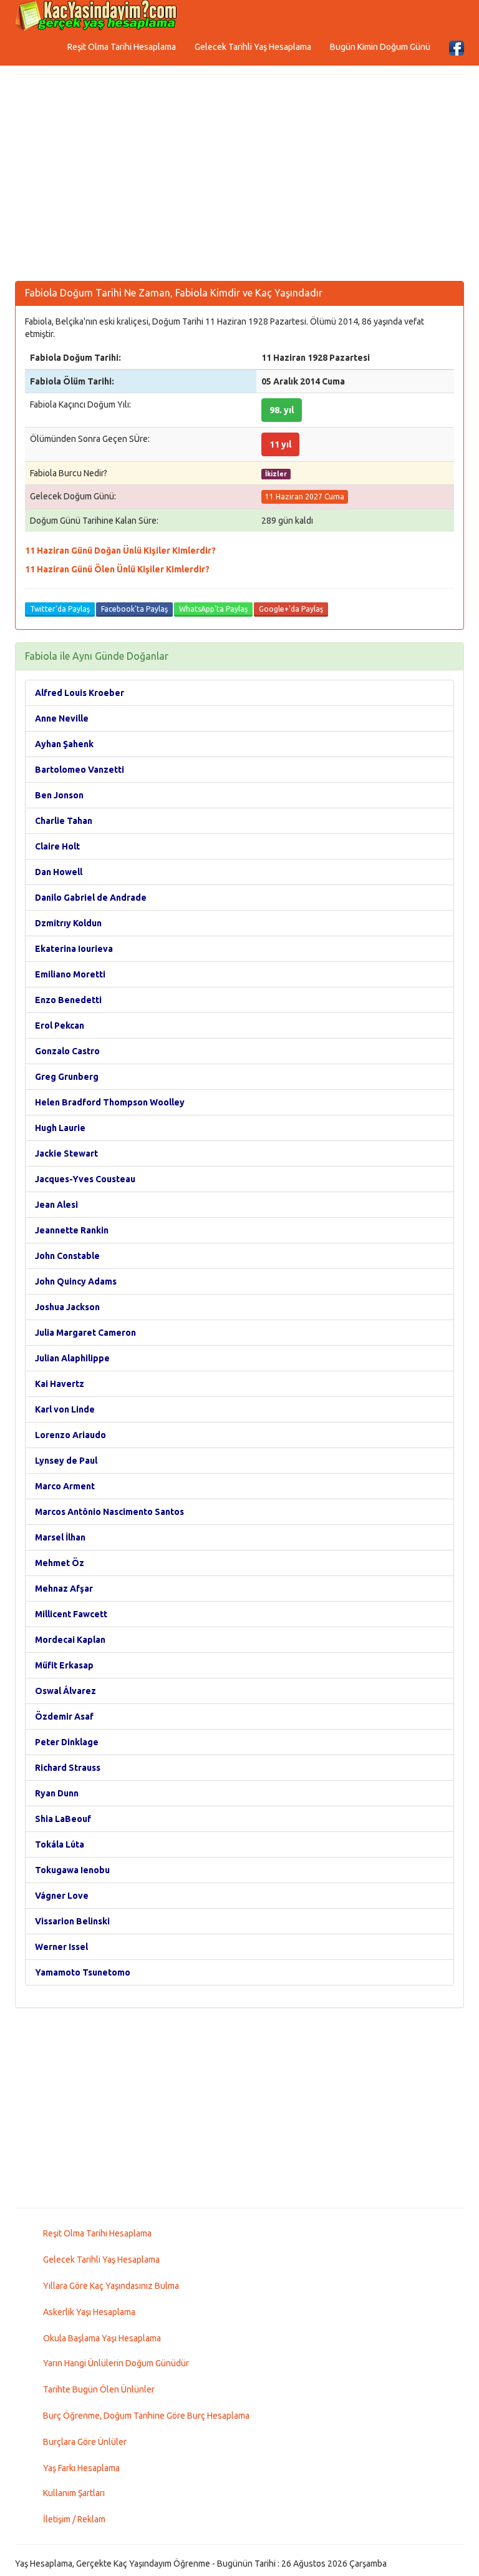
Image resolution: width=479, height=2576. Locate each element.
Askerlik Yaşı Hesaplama (89, 2312)
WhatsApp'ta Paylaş (213, 609)
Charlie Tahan (64, 821)
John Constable (67, 1256)
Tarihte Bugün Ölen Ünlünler (99, 2389)
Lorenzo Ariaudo (70, 1435)
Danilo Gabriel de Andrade (91, 898)
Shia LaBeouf (63, 1819)
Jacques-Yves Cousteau (85, 1179)
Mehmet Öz (60, 1563)
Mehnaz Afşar (64, 1589)
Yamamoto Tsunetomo (83, 1972)
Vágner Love (62, 1896)
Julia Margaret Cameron (85, 1333)
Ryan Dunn (57, 1793)
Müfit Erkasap (64, 1665)
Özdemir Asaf (64, 1717)
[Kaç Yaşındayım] (96, 16)
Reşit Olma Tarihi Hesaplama (122, 47)
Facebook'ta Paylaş (134, 609)
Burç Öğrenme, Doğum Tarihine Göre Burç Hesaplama (146, 2416)
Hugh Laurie (60, 1128)
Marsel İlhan (60, 1537)
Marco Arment (65, 1486)
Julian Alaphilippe (72, 1358)
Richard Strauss (68, 1768)
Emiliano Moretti (70, 974)
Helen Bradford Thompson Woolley (110, 1102)
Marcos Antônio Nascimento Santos (109, 1512)
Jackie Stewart (66, 1153)
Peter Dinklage (67, 1742)
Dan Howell (59, 872)
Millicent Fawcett (71, 1614)
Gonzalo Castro (67, 1051)
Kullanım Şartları (74, 2493)
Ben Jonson (59, 795)
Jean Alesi (56, 1205)
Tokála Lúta (60, 1844)
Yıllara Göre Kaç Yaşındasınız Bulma (111, 2286)
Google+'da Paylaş (291, 609)
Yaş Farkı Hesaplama (81, 2468)
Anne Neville (62, 718)
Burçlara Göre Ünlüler (85, 2442)
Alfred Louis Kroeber (80, 693)
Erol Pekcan (60, 1026)
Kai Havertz (60, 1384)
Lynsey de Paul (66, 1461)
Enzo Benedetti (68, 1000)
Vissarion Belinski (72, 1921)
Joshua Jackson (67, 1307)
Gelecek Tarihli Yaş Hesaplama (253, 47)
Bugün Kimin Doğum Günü (380, 47)
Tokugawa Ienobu (72, 1870)
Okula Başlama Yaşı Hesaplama (102, 2338)
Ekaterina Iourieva (74, 949)
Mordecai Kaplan (70, 1640)
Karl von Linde (65, 1409)
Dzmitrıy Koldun (68, 923)
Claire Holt (57, 846)
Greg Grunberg (67, 1077)
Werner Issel (61, 1947)
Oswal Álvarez (65, 1691)
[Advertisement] (239, 181)
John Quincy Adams (76, 1281)
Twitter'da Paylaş (60, 609)
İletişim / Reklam (74, 2519)
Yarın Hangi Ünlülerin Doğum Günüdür (116, 2363)
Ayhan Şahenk (64, 744)
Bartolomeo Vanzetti (80, 770)
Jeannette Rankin (72, 1230)
